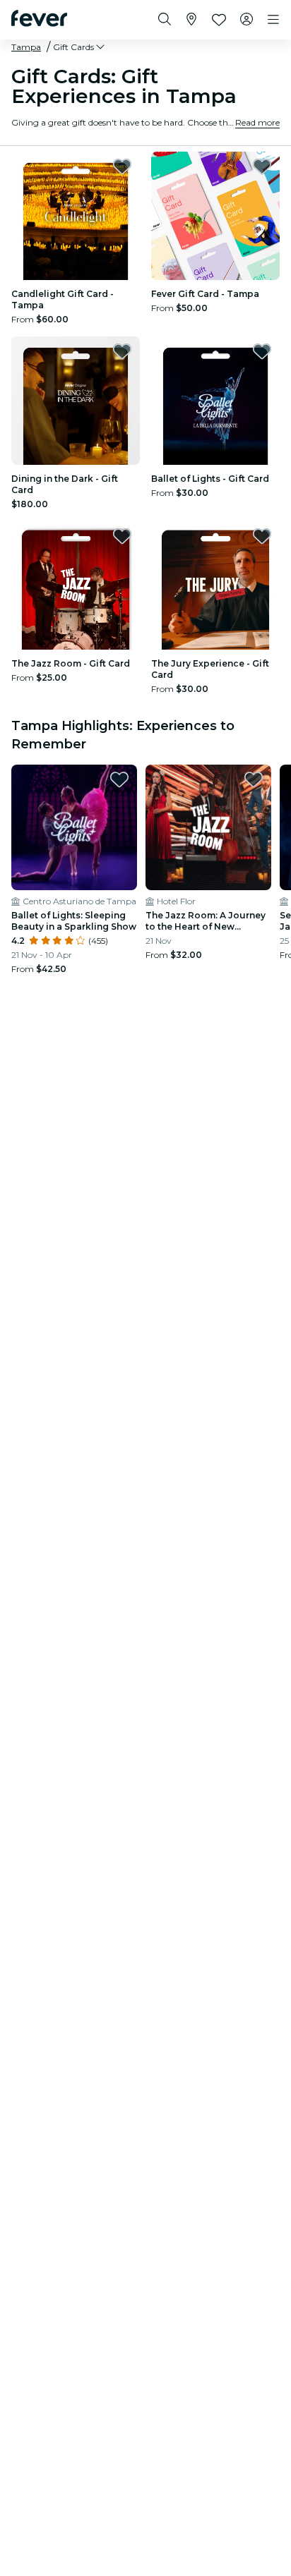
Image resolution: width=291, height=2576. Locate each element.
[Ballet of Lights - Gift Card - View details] (215, 401)
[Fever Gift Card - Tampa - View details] (215, 216)
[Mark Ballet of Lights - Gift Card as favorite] (262, 351)
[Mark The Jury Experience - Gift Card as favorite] (262, 536)
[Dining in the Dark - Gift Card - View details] (76, 401)
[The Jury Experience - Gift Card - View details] (215, 585)
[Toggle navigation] (273, 20)
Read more (257, 122)
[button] (80, 47)
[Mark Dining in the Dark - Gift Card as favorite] (122, 351)
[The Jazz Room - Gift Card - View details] (76, 585)
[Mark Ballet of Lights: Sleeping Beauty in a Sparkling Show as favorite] (119, 779)
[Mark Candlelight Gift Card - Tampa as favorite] (122, 166)
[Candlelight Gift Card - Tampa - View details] (76, 216)
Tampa (26, 47)
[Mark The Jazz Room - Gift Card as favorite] (122, 536)
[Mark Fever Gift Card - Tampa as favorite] (262, 166)
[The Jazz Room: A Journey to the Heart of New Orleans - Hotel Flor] (208, 827)
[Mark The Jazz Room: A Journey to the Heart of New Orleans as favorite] (254, 779)
